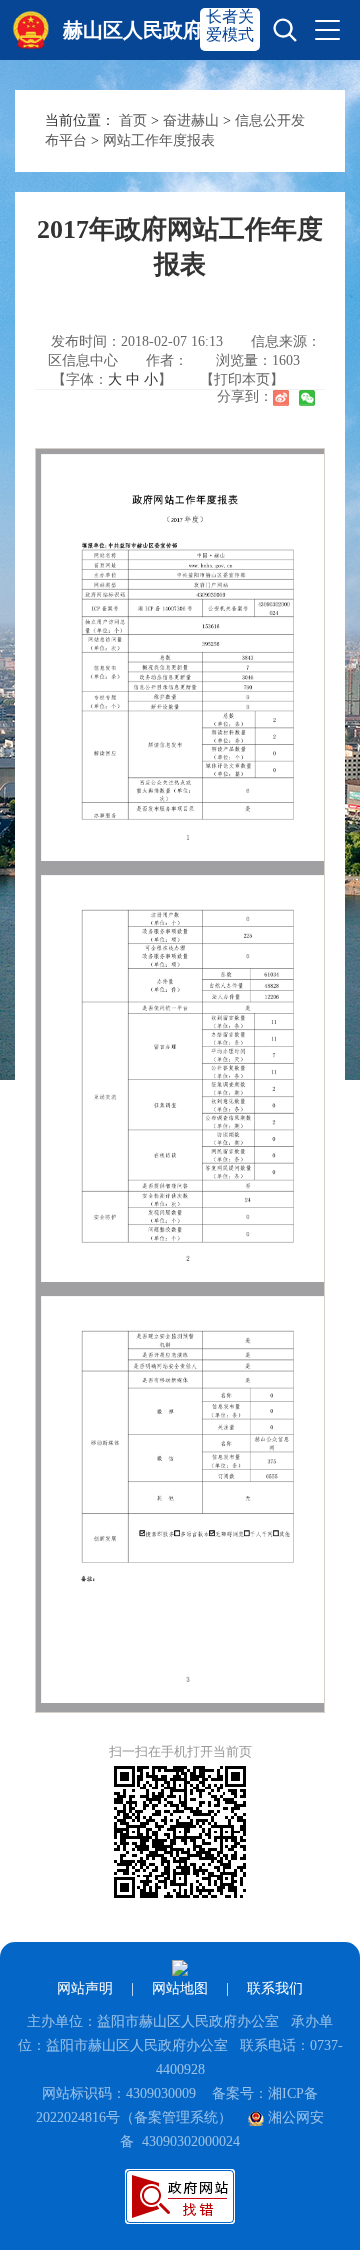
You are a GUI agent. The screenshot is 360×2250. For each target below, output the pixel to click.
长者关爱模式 (230, 25)
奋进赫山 (191, 120)
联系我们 (275, 1988)
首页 (133, 120)
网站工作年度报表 (159, 140)
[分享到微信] (307, 398)
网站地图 (180, 1988)
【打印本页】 (242, 379)
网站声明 (85, 1988)
